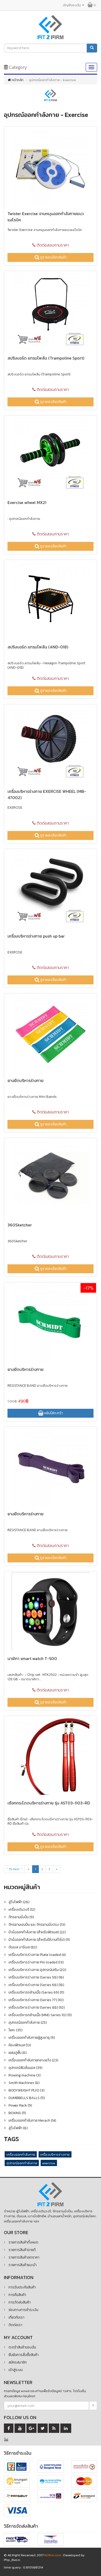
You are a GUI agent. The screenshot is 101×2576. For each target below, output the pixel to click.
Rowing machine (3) (25, 2075)
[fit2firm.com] (51, 2194)
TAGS (11, 2139)
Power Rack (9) (20, 2105)
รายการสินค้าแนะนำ (23, 2265)
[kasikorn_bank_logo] (84, 2467)
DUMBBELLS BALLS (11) (27, 2098)
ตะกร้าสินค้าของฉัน (22, 2347)
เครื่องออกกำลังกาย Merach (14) (32, 2120)
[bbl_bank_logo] (51, 2467)
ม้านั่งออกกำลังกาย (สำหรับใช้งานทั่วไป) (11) (39, 1940)
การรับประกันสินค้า (22, 2287)
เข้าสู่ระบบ (16, 2370)
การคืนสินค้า (17, 2295)
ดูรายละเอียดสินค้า (53, 257)
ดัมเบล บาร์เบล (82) (23, 1947)
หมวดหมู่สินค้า (22, 1887)
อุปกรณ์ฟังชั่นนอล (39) (26, 2068)
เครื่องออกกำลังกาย (21, 2155)
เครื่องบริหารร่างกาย (55, 2155)
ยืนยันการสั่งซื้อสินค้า (24, 2355)
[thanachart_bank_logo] (84, 2496)
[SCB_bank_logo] (51, 2496)
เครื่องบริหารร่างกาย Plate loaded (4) (37, 1955)
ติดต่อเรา (15, 2325)
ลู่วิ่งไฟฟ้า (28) (19, 1902)
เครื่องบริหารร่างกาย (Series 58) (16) (36, 1977)
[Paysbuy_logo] (17, 2496)
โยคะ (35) (16, 2030)
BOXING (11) (17, 2113)
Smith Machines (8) (24, 2083)
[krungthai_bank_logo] (51, 2482)
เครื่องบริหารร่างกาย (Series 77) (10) (36, 2000)
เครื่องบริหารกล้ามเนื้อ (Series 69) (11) (36, 1992)
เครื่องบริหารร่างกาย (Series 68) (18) (36, 1985)
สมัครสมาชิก (18, 2362)
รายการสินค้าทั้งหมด (23, 2242)
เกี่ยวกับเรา (16, 2317)
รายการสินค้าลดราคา (24, 2257)
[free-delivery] (17, 2540)
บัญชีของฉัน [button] (72, 5)
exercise (49, 2163)
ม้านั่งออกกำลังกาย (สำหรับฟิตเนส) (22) (37, 1932)
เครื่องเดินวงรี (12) (22, 1910)
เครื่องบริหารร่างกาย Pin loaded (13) (36, 1962)
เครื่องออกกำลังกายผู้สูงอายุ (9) (32, 2038)
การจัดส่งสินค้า (20, 2302)
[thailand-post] (51, 2540)
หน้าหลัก (17, 80)
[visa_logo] (17, 2511)
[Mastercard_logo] (84, 2482)
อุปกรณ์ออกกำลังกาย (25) (28, 2023)
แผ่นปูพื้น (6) (18, 2053)
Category (17, 67)
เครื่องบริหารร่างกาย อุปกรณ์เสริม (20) (37, 1970)
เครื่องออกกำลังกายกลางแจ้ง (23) (33, 2060)
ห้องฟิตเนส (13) (20, 2045)
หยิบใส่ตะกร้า (53, 1413)
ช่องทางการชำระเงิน (23, 2310)
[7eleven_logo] (17, 2467)
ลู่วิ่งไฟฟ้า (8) (18, 2128)
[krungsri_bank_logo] (17, 2482)
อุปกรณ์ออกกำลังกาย (22, 2163)
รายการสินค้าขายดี (22, 2250)
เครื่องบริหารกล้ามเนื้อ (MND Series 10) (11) (40, 2015)
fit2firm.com (53, 2555)
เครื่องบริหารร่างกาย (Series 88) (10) (37, 2007)
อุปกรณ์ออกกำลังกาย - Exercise (46, 115)
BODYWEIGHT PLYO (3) (27, 2090)
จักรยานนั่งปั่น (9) (21, 1917)
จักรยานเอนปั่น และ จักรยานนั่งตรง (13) (37, 1925)
